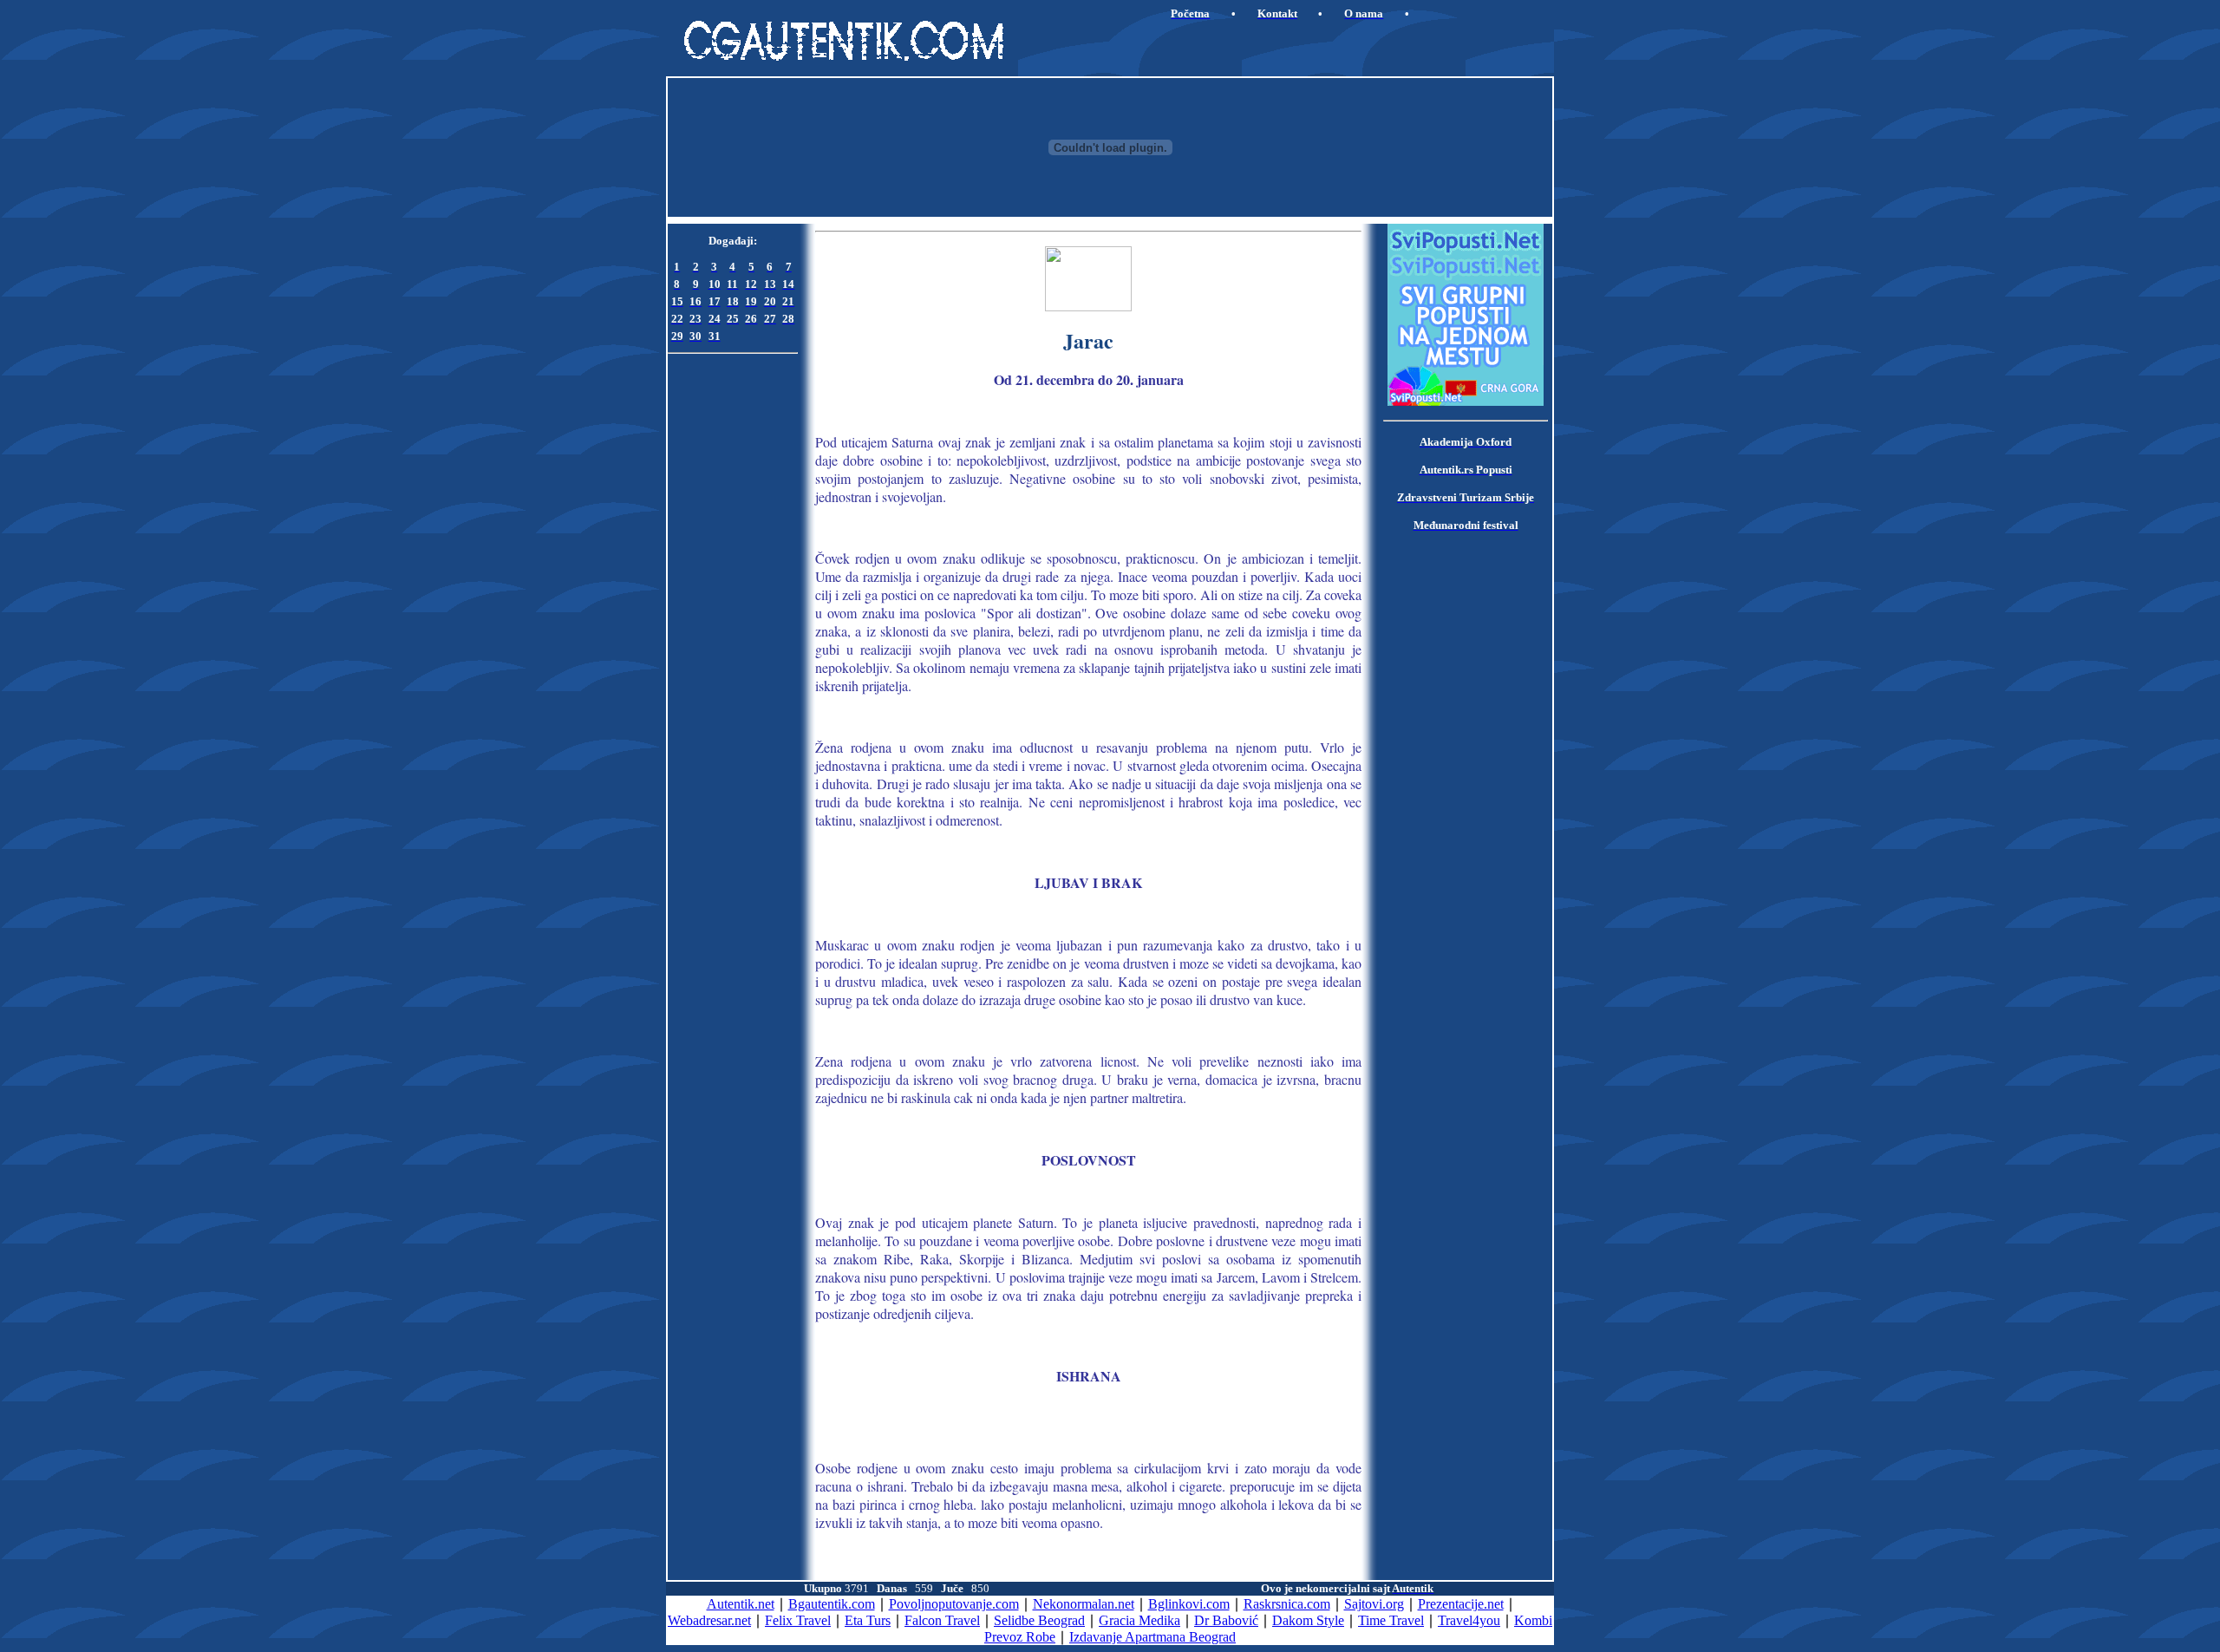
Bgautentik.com (832, 1604)
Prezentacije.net (1461, 1604)
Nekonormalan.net (1084, 1604)
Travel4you (1469, 1620)
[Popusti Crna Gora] (1466, 401)
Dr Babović (1226, 1620)
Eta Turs (868, 1620)
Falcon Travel (942, 1620)
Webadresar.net (709, 1620)
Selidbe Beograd (1039, 1620)
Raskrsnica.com (1287, 1604)
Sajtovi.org (1374, 1604)
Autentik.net (741, 1604)
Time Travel (1391, 1620)
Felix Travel (798, 1620)
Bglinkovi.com (1189, 1604)
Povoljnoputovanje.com (954, 1604)
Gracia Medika (1139, 1620)
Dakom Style (1308, 1620)
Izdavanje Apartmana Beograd (1152, 1637)
